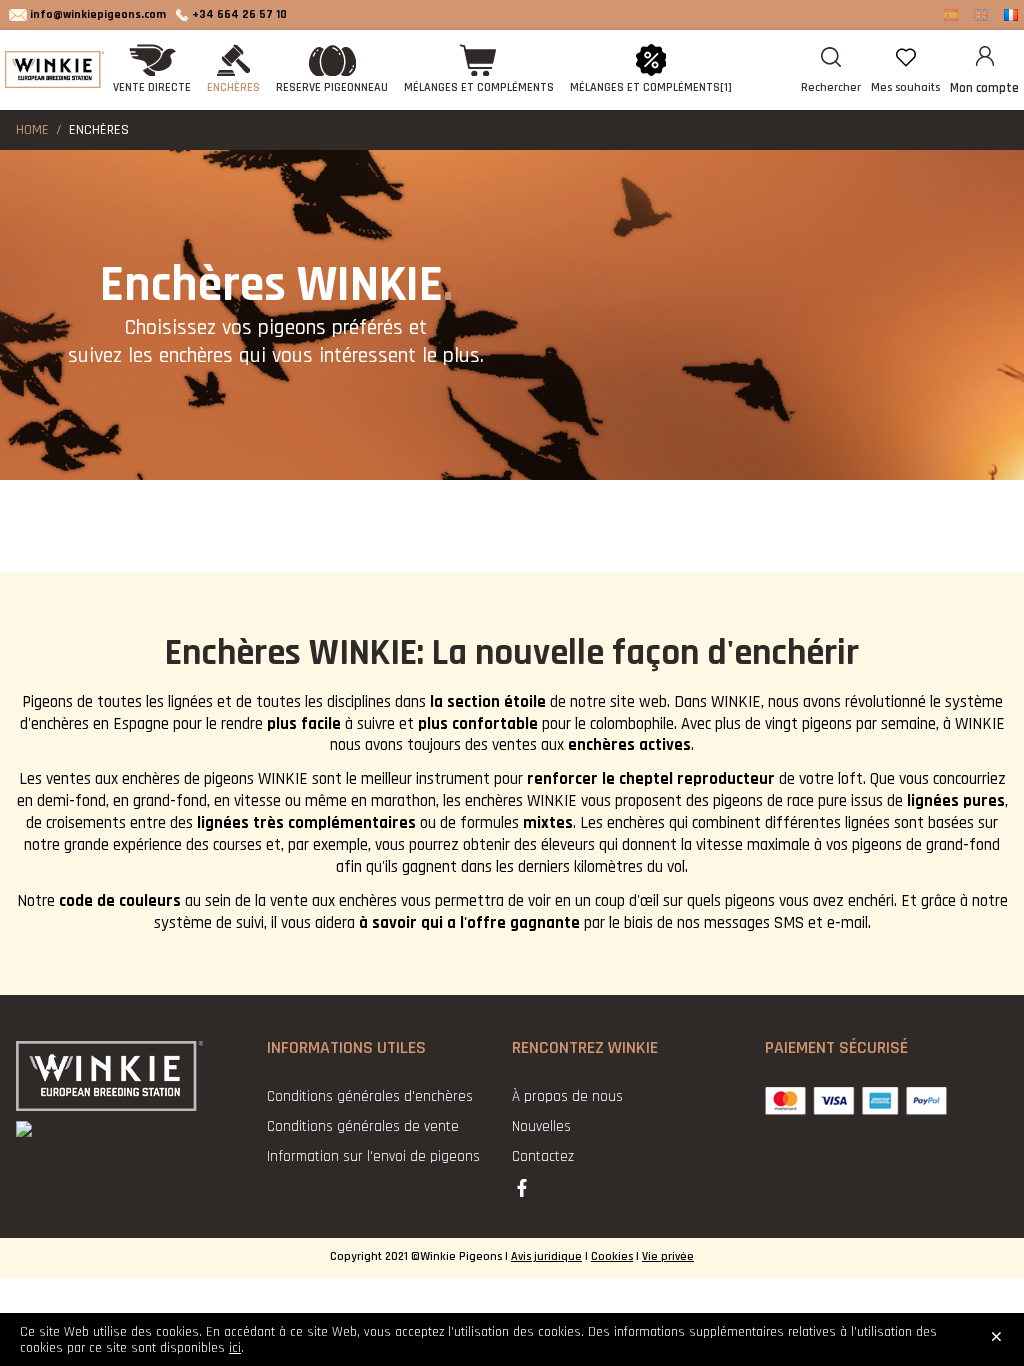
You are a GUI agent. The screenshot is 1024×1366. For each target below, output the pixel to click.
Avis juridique (546, 1256)
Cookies (612, 1256)
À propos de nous (567, 1096)
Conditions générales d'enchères (370, 1096)
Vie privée (668, 1256)
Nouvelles (541, 1126)
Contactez (543, 1156)
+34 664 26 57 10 (239, 14)
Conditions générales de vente (363, 1126)
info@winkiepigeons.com (98, 14)
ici (235, 1348)
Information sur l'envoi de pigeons (373, 1156)
